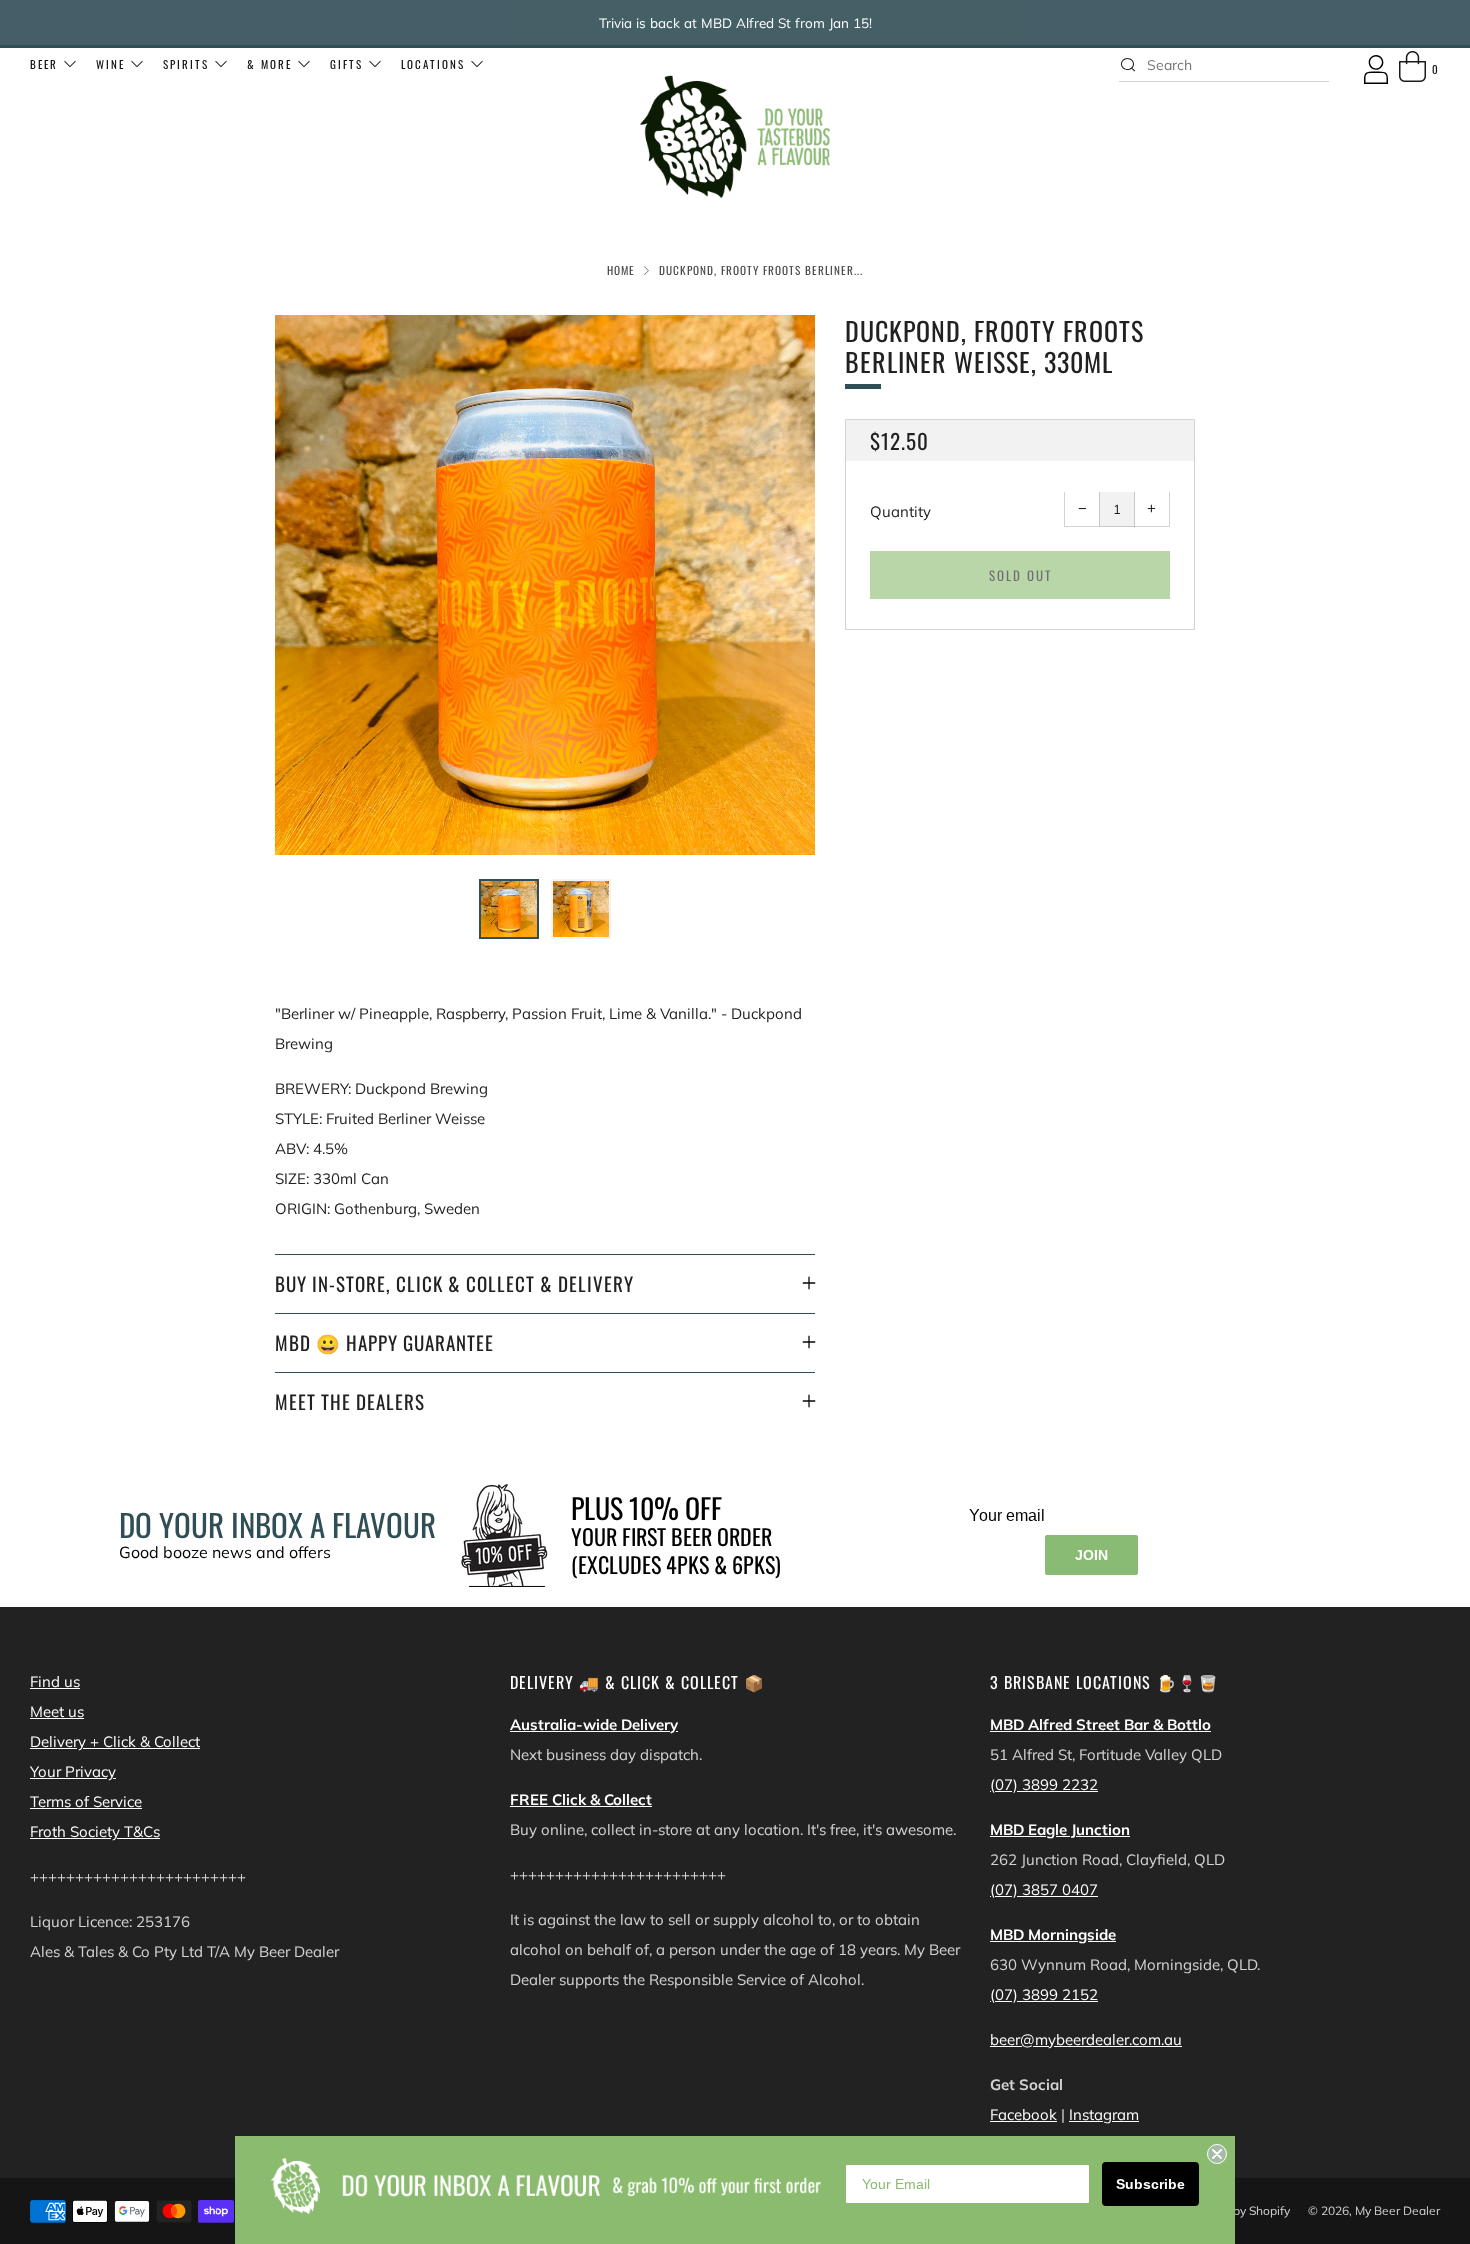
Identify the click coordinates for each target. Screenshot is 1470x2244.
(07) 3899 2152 (1044, 1994)
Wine (110, 64)
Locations (433, 64)
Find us (55, 1681)
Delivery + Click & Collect (115, 1741)
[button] (509, 909)
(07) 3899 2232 (1044, 1784)
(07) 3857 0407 (1044, 1889)
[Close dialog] (1217, 2154)
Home (621, 270)
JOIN (1091, 1555)
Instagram (1104, 2114)
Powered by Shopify (1235, 2210)
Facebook (1023, 2114)
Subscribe (1150, 2184)
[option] (545, 585)
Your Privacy (73, 1771)
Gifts (346, 64)
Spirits (186, 64)
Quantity (900, 512)
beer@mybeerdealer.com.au (1086, 2039)
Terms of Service (86, 1801)
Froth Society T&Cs (95, 1831)
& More (269, 64)
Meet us (57, 1711)
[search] (1224, 65)
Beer (44, 64)
